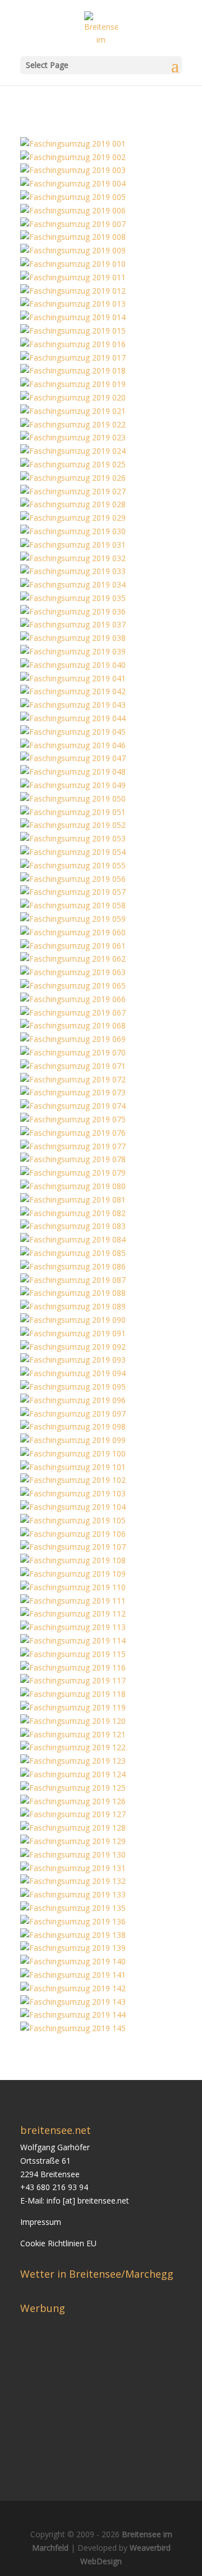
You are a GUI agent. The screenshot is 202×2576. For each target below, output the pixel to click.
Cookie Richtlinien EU (58, 2243)
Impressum (41, 2222)
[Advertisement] (111, 2389)
